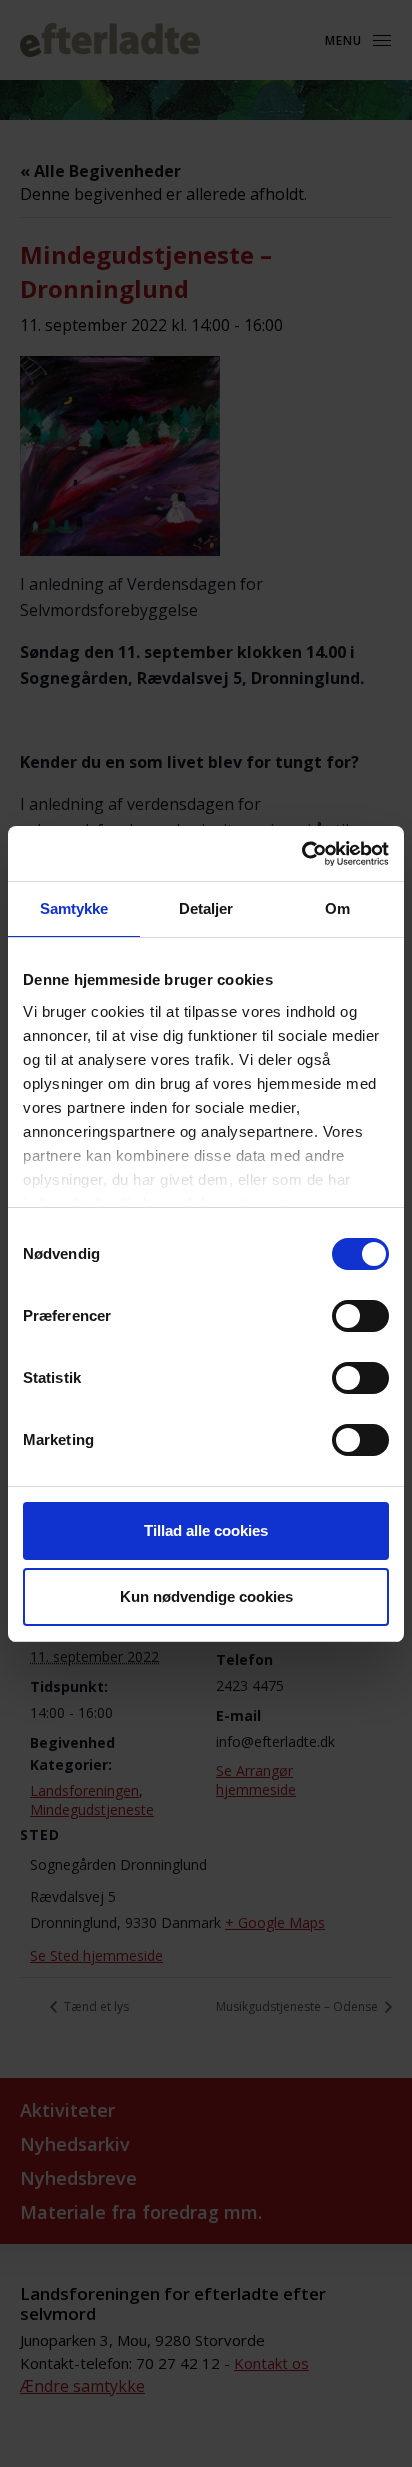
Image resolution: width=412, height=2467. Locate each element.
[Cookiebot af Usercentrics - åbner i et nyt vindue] (301, 854)
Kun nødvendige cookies (206, 1596)
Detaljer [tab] (206, 908)
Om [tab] (337, 908)
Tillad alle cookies (206, 1530)
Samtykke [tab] (74, 908)
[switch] (360, 1316)
